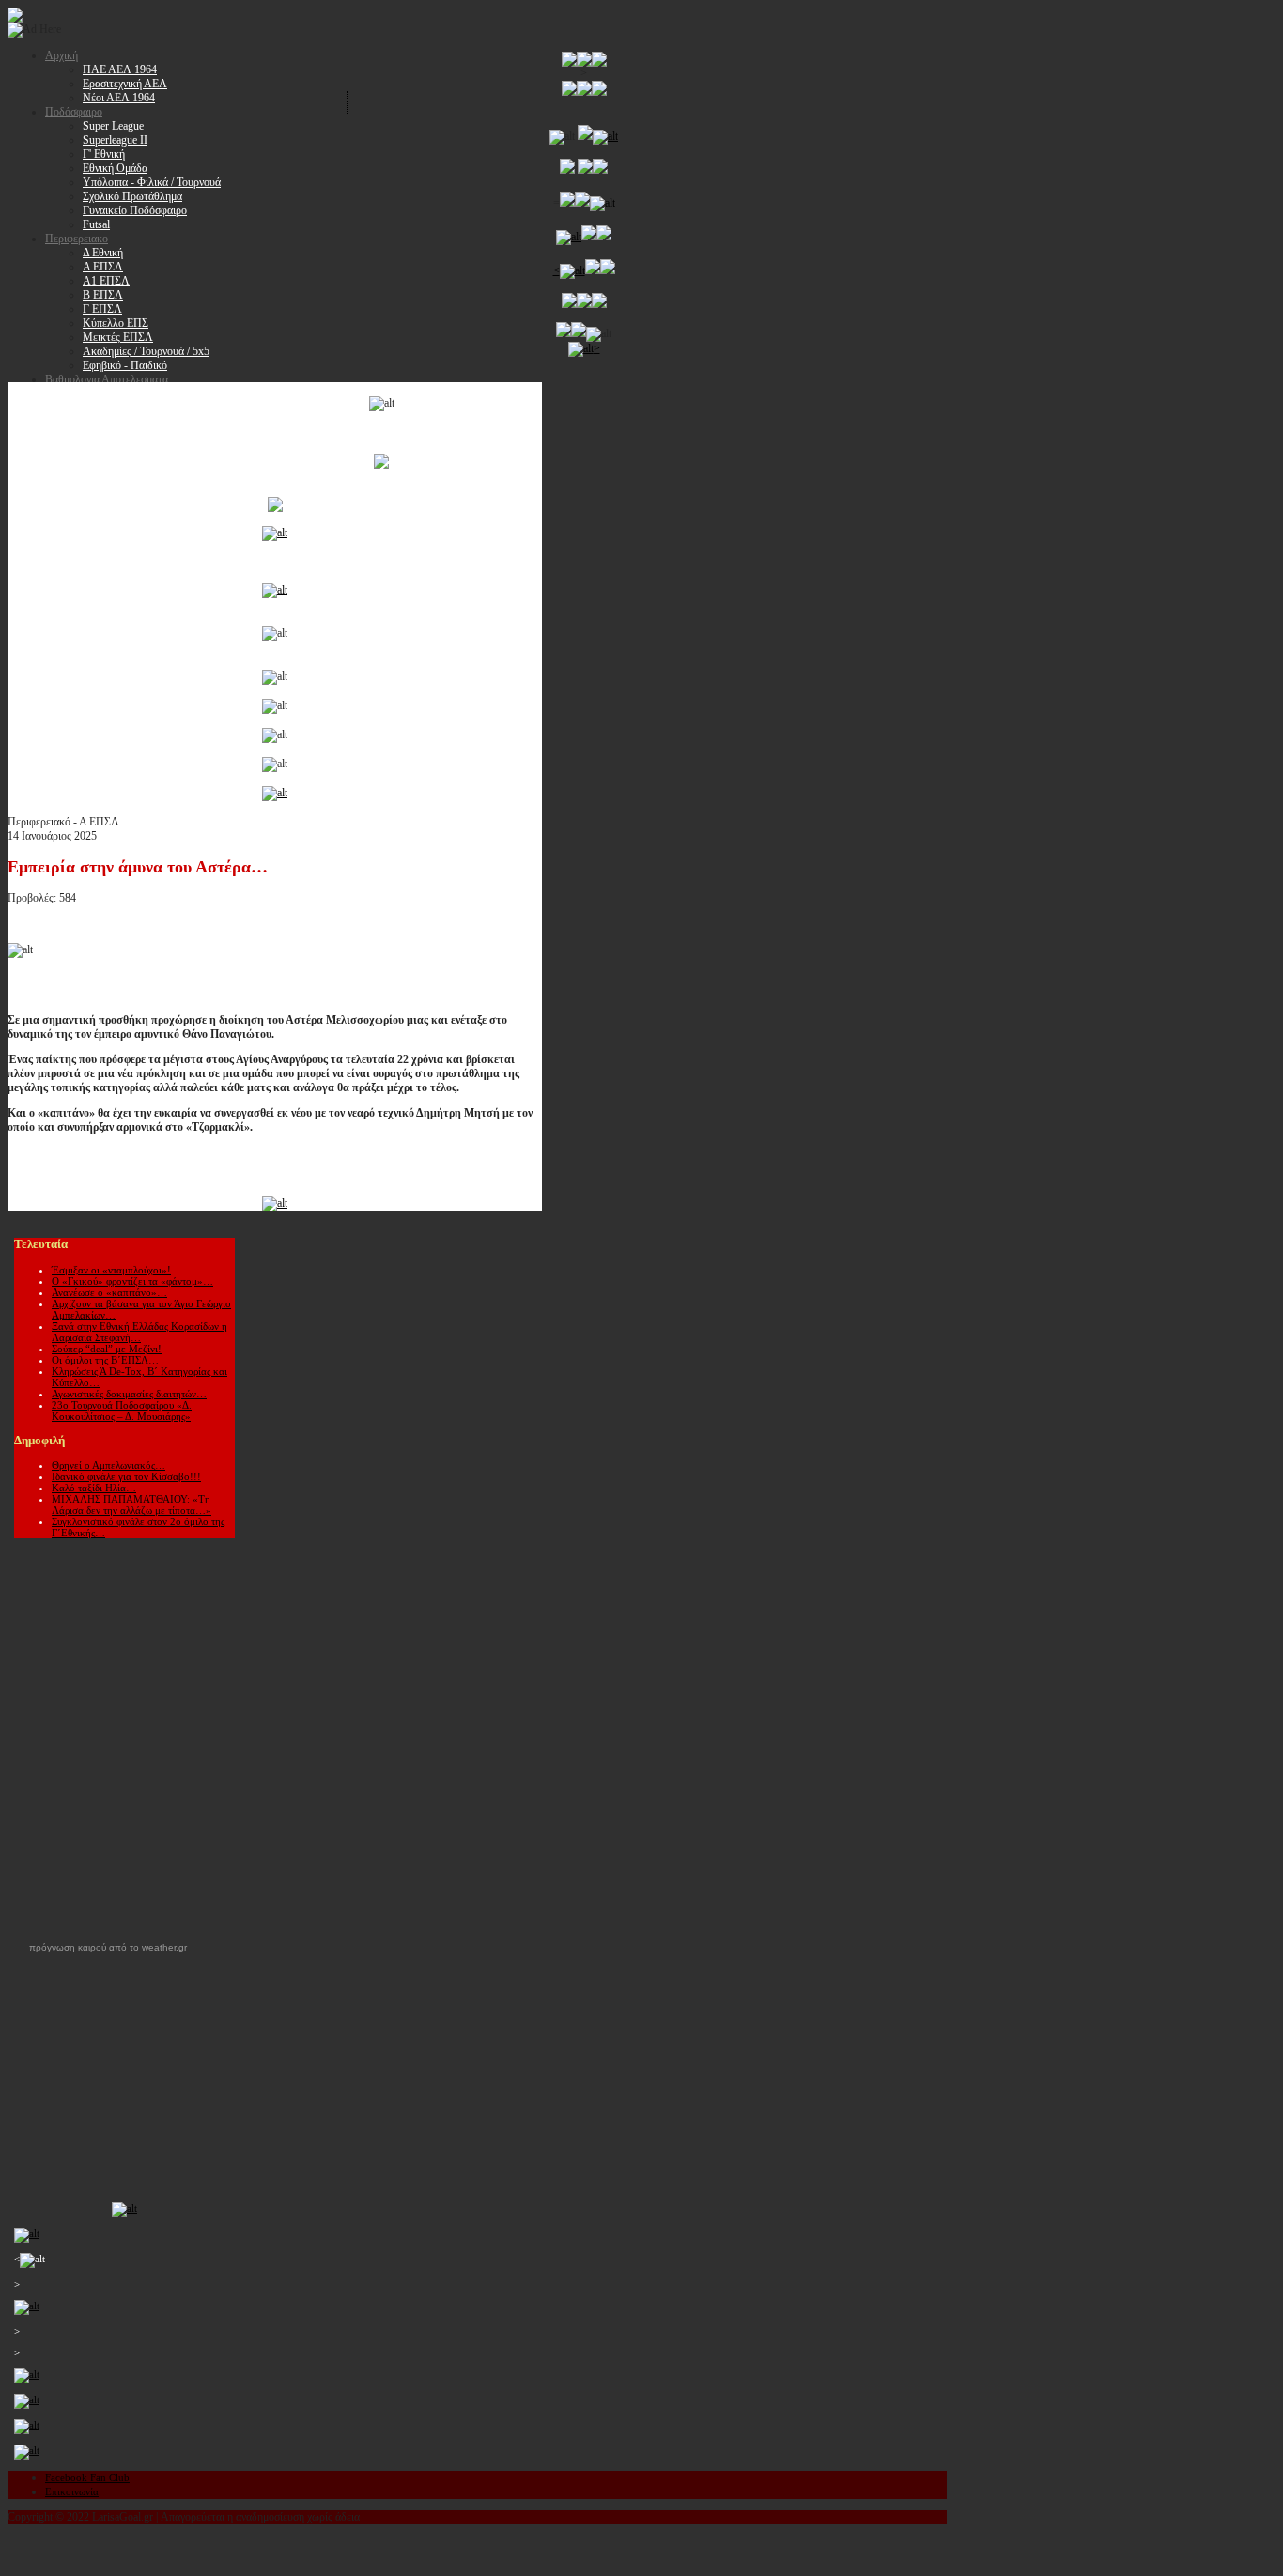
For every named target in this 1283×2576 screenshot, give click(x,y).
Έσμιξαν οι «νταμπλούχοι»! (111, 1270)
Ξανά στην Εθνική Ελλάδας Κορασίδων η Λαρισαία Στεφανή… (139, 1332)
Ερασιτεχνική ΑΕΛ (125, 84)
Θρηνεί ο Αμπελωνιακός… (108, 1465)
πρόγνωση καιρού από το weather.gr (108, 1948)
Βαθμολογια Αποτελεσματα (107, 379)
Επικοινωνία (72, 2491)
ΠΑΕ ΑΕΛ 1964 (120, 69)
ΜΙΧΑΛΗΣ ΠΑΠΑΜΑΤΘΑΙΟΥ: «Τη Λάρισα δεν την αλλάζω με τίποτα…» (131, 1504)
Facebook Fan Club (87, 2477)
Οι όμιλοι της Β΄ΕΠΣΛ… (105, 1360)
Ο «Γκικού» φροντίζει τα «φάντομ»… (132, 1281)
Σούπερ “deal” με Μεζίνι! (107, 1349)
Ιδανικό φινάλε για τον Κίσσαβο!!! (126, 1476)
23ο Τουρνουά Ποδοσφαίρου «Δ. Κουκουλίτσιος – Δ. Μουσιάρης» (122, 1411)
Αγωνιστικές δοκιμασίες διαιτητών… (129, 1394)
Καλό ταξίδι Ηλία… (94, 1488)
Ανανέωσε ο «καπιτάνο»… (109, 1292)
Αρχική (62, 55)
